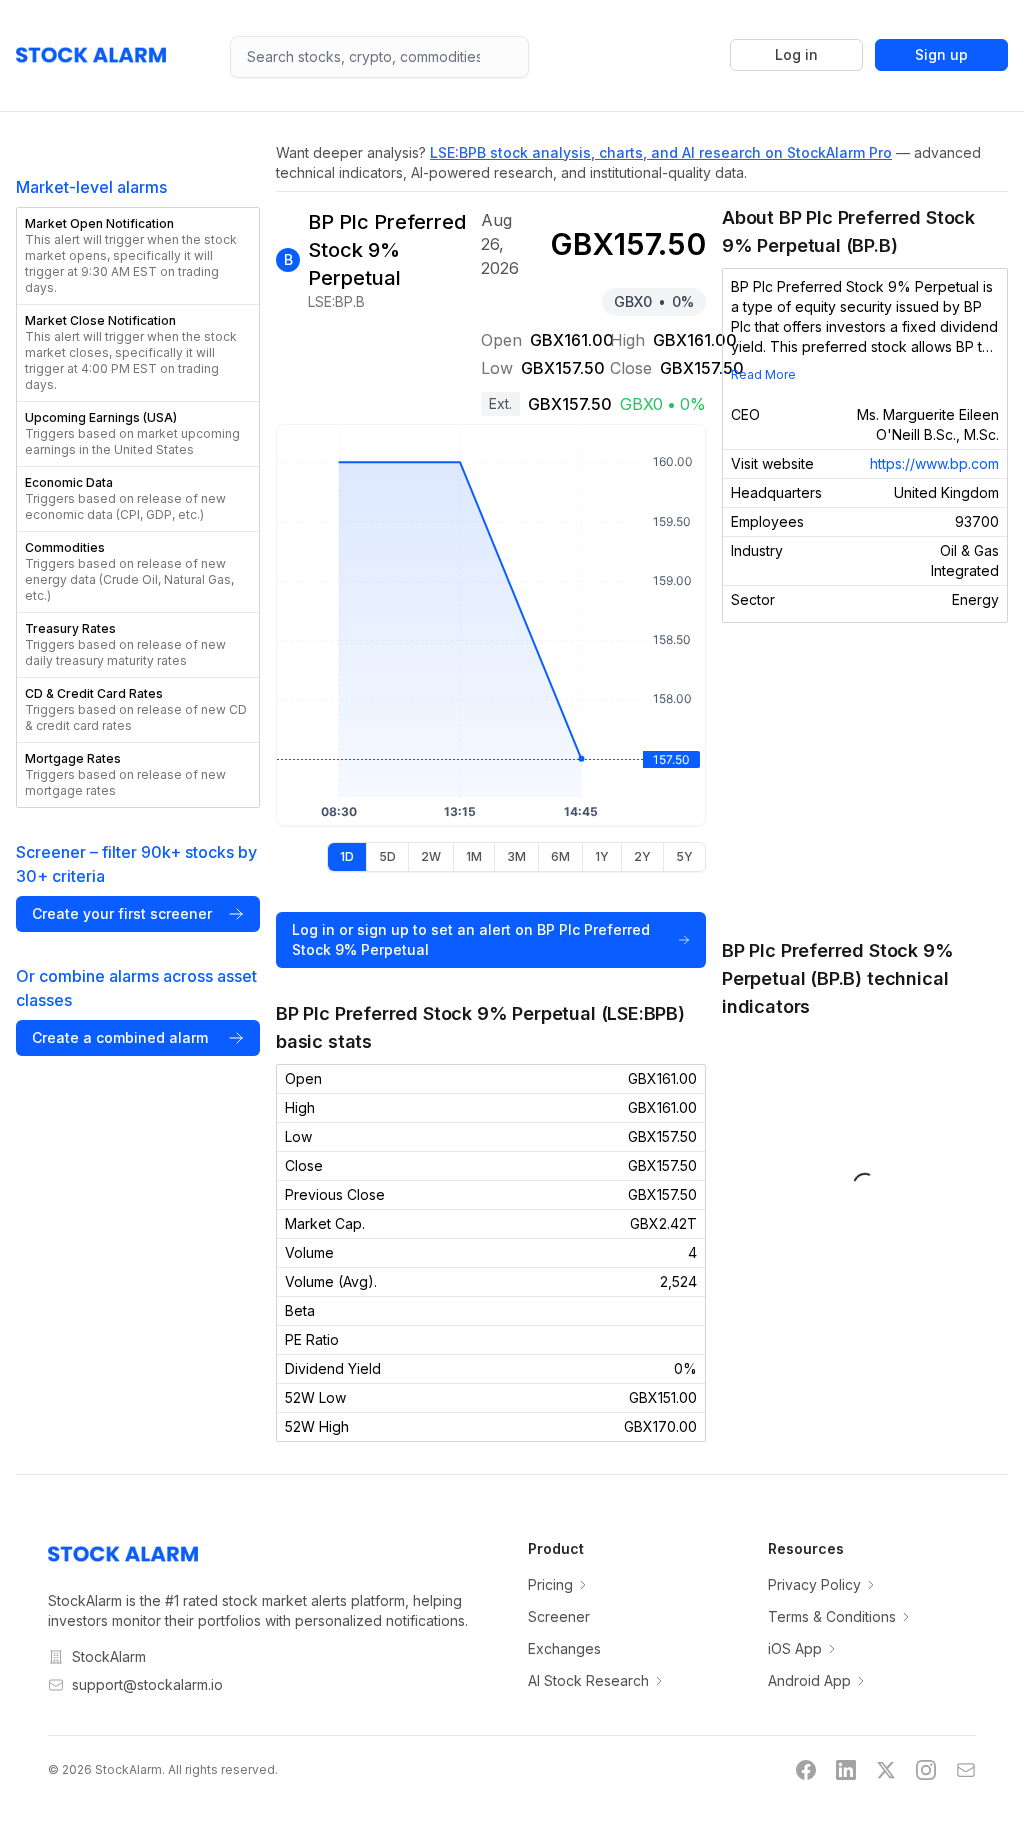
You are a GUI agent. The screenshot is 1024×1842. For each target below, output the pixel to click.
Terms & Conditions (832, 1616)
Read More (763, 374)
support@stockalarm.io (147, 1684)
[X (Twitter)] (886, 1770)
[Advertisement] (865, 780)
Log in (796, 54)
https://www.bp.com (934, 463)
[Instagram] (926, 1770)
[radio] (347, 857)
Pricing (550, 1584)
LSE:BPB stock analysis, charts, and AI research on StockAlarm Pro (661, 152)
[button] (138, 256)
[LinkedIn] (846, 1770)
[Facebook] (806, 1770)
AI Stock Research (588, 1680)
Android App (809, 1680)
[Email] (966, 1770)
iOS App (795, 1648)
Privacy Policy (814, 1584)
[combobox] (379, 57)
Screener (559, 1616)
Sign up (941, 54)
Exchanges (564, 1648)
